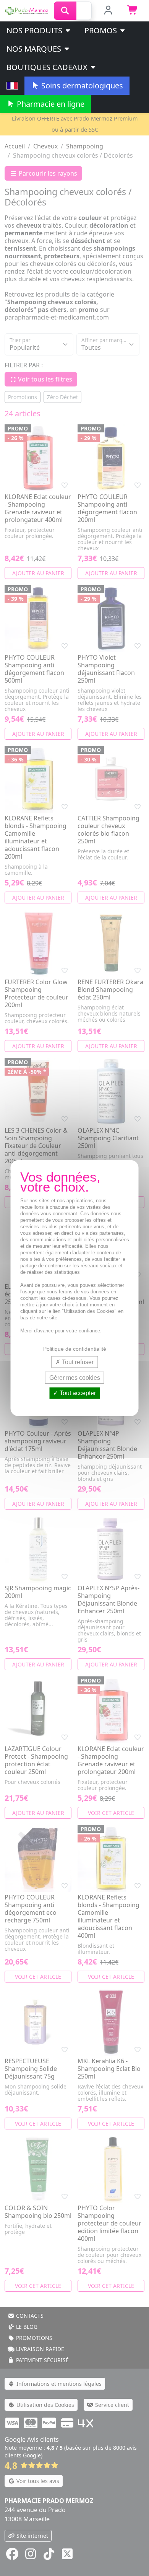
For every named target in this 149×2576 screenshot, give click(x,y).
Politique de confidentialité (75, 1349)
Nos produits (35, 30)
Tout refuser (77, 1362)
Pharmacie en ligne (50, 104)
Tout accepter (77, 1393)
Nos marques (35, 49)
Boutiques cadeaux (48, 67)
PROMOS (102, 30)
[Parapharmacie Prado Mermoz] (27, 10)
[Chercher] (65, 11)
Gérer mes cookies (75, 1378)
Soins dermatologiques (81, 86)
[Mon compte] (108, 11)
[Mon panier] (133, 11)
